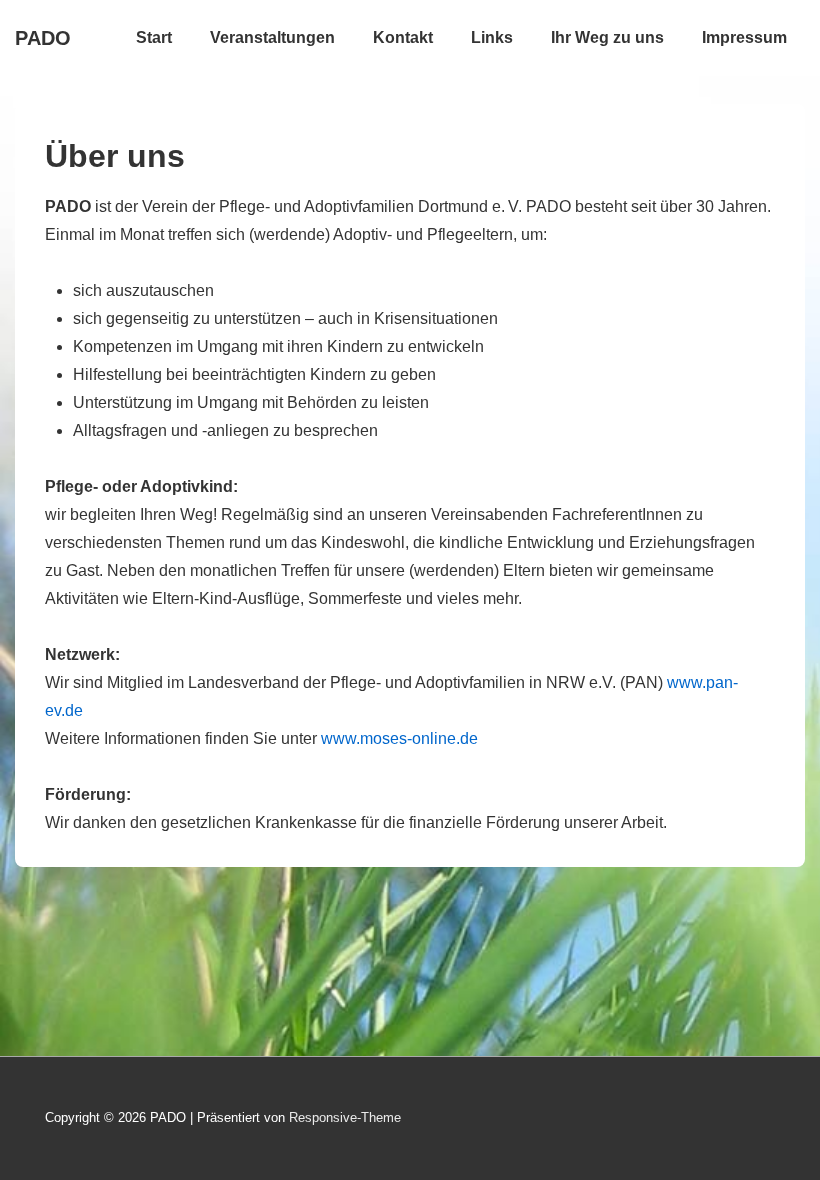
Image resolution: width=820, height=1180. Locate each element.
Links (492, 37)
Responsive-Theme (345, 1117)
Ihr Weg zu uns (607, 37)
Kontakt (403, 37)
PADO (43, 38)
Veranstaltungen (272, 37)
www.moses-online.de (399, 738)
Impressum (744, 37)
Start (154, 37)
